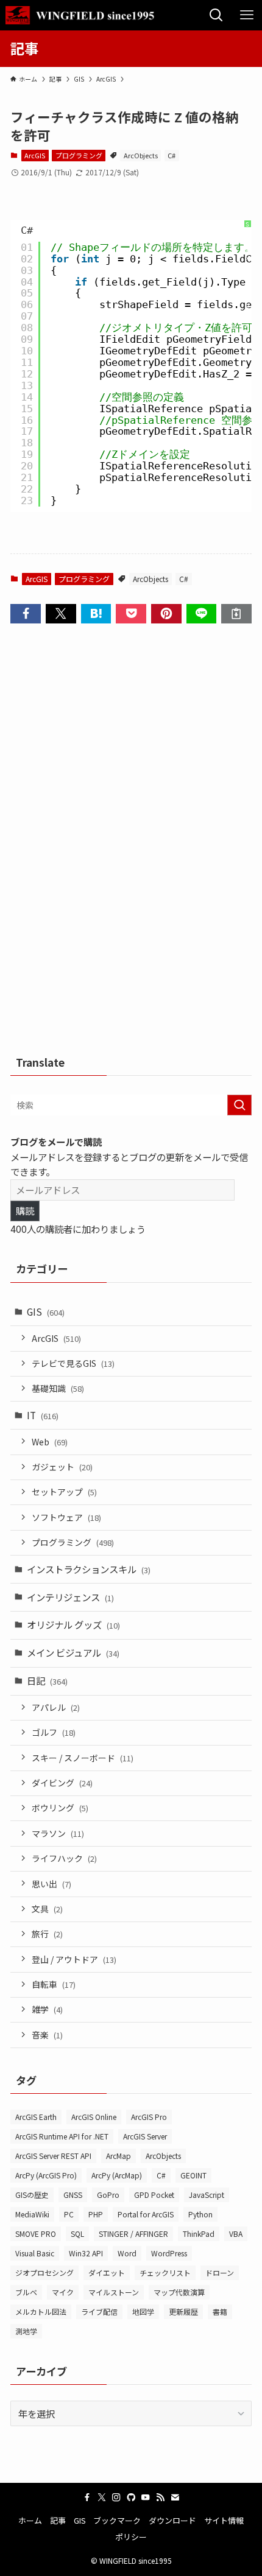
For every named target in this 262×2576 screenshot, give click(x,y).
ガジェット (62, 1467)
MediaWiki (32, 2214)
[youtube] (146, 2497)
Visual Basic (35, 2253)
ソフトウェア (66, 1517)
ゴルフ (54, 1732)
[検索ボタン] (216, 15)
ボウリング (60, 1808)
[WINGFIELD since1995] (84, 15)
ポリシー (131, 2537)
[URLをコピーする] (236, 613)
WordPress (169, 2253)
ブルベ (26, 2292)
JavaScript (207, 2195)
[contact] (175, 2497)
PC (69, 2214)
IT (43, 1415)
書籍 (220, 2311)
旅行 (47, 1934)
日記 (47, 1680)
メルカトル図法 (41, 2311)
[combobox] (131, 1105)
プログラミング (79, 155)
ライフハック (64, 1858)
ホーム (30, 2520)
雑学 (47, 2009)
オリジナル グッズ (73, 1624)
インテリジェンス (70, 1597)
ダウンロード (172, 2520)
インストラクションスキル (89, 1569)
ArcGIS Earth (36, 2117)
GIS (46, 1311)
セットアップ (64, 1492)
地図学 (143, 2311)
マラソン (58, 1833)
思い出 (51, 1884)
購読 (25, 1210)
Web (50, 1442)
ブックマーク (117, 2520)
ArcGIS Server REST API (53, 2156)
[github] (131, 2497)
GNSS (73, 2195)
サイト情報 (224, 2520)
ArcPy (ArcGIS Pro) (46, 2175)
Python (200, 2214)
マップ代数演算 (179, 2292)
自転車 (54, 1984)
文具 (47, 1909)
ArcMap (119, 2156)
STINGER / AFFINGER (133, 2234)
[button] (26, 613)
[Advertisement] (131, 843)
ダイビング (62, 1783)
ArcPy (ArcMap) (117, 2175)
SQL (77, 2234)
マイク (63, 2292)
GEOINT (193, 2175)
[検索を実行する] (239, 1105)
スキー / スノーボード (83, 1758)
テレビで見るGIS (73, 1363)
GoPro (108, 2195)
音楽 (47, 2035)
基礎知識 (58, 1388)
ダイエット (107, 2272)
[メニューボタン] (247, 15)
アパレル (56, 1707)
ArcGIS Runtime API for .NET (62, 2136)
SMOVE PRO (36, 2234)
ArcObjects (141, 155)
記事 (58, 2520)
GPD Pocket (154, 2195)
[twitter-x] (102, 2497)
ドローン (220, 2272)
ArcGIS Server (145, 2136)
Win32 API (86, 2253)
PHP (96, 2214)
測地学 (26, 2331)
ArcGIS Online (94, 2117)
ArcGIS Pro (149, 2117)
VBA (236, 2234)
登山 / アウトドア (74, 1959)
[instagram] (116, 2497)
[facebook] (87, 2497)
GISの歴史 (32, 2195)
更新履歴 (183, 2311)
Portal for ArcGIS (146, 2214)
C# (172, 155)
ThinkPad (199, 2234)
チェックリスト (165, 2272)
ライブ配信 (99, 2311)
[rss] (160, 2497)
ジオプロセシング (44, 2272)
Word (127, 2253)
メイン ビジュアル (73, 1652)
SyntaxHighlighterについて (247, 291)
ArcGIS (35, 155)
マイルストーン (114, 2292)
